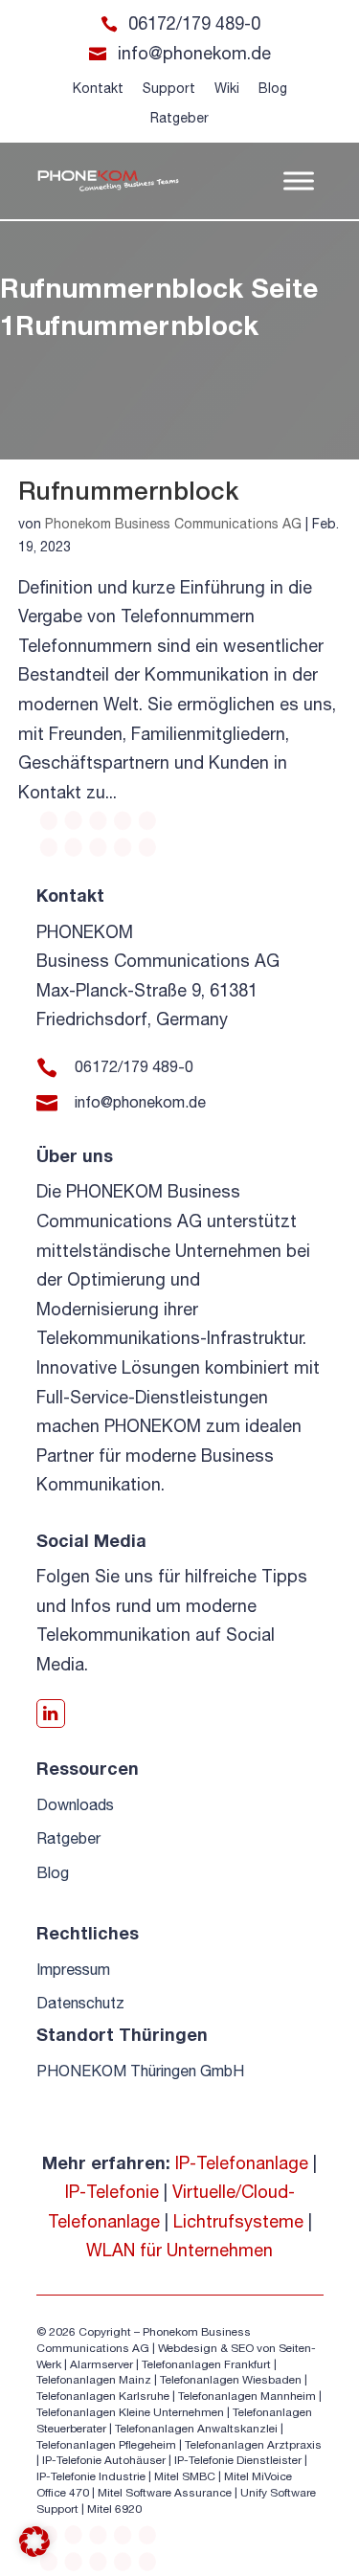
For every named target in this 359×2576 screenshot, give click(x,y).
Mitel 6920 (114, 2509)
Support (169, 88)
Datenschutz (80, 2003)
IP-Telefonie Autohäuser (104, 2460)
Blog (273, 88)
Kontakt (98, 88)
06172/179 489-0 (194, 23)
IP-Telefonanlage (242, 2163)
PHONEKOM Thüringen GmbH (140, 2071)
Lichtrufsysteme (238, 2221)
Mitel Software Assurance (165, 2493)
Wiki (227, 88)
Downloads (75, 1804)
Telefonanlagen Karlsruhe (103, 2396)
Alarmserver (101, 2364)
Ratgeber (179, 118)
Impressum (73, 1969)
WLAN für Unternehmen (179, 2250)
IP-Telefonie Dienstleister (238, 2460)
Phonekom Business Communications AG (173, 524)
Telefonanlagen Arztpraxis (253, 2445)
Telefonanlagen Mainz (94, 2380)
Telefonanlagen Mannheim (248, 2396)
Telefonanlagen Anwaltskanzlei (196, 2429)
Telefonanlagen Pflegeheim (106, 2445)
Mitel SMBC (185, 2476)
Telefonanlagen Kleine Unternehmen (130, 2412)
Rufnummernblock (128, 491)
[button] (34, 2542)
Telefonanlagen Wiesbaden (231, 2380)
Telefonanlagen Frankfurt (206, 2364)
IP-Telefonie (112, 2192)
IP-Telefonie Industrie (91, 2476)
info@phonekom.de (194, 53)
